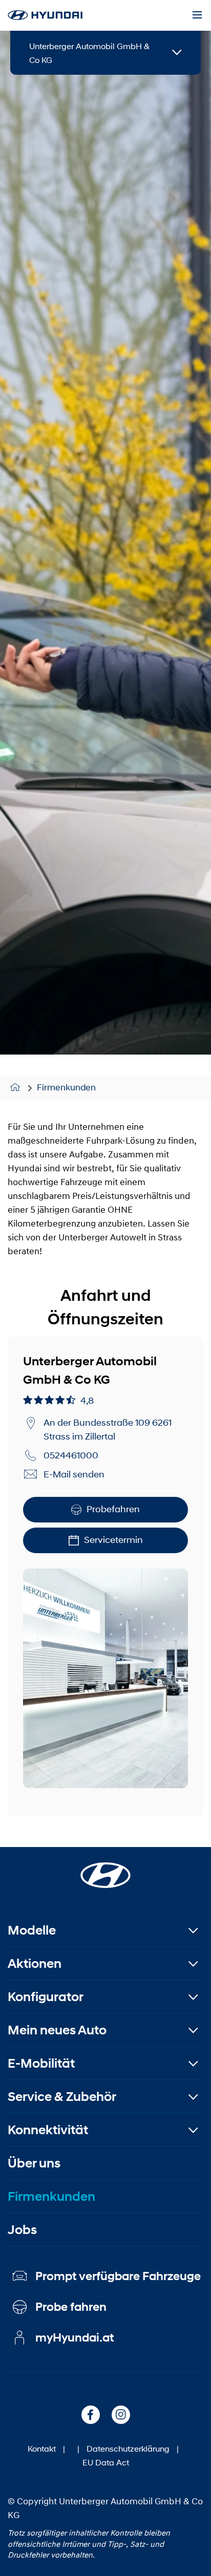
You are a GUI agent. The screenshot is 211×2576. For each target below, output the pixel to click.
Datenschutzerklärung (128, 2448)
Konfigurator (46, 1997)
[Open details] (177, 53)
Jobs (22, 2230)
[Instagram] (121, 2415)
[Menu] (197, 15)
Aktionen (35, 1963)
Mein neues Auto (57, 2030)
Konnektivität (48, 2130)
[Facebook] (91, 2415)
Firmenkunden (66, 1087)
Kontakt (42, 2448)
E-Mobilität (41, 2063)
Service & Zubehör (62, 2097)
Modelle (32, 1930)
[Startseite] (17, 1088)
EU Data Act (106, 2462)
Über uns (34, 2163)
